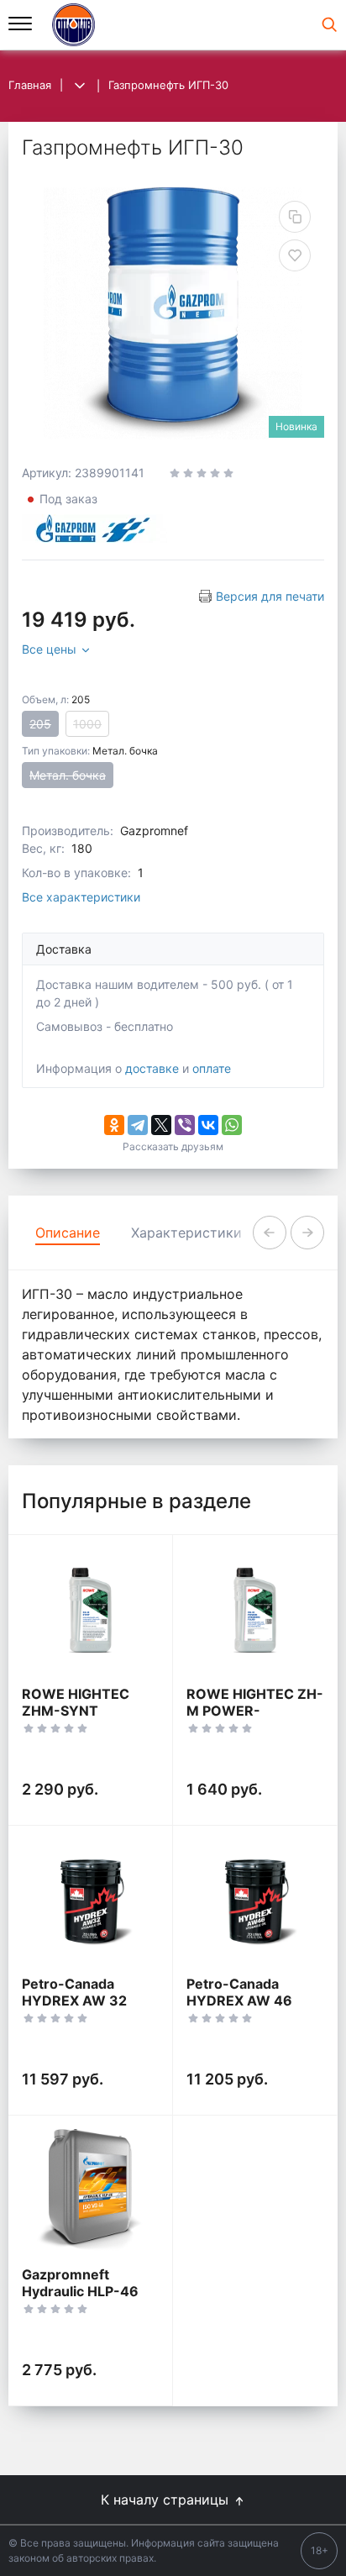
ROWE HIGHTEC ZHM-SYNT (76, 1702)
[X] (161, 1125)
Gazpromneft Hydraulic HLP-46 (80, 2283)
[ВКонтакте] (208, 1125)
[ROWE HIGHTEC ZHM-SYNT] (90, 1610)
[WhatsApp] (232, 1125)
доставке (152, 1068)
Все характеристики (81, 897)
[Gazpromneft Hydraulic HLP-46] (90, 2191)
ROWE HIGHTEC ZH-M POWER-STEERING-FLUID (255, 1711)
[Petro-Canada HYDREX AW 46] (255, 1901)
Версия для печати (270, 596)
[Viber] (185, 1125)
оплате (212, 1068)
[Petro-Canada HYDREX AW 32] (90, 1901)
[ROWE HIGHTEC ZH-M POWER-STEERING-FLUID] (255, 1610)
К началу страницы (167, 2500)
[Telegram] (138, 1125)
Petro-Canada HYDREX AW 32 (74, 1992)
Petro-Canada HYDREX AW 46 (239, 1992)
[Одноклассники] (114, 1125)
